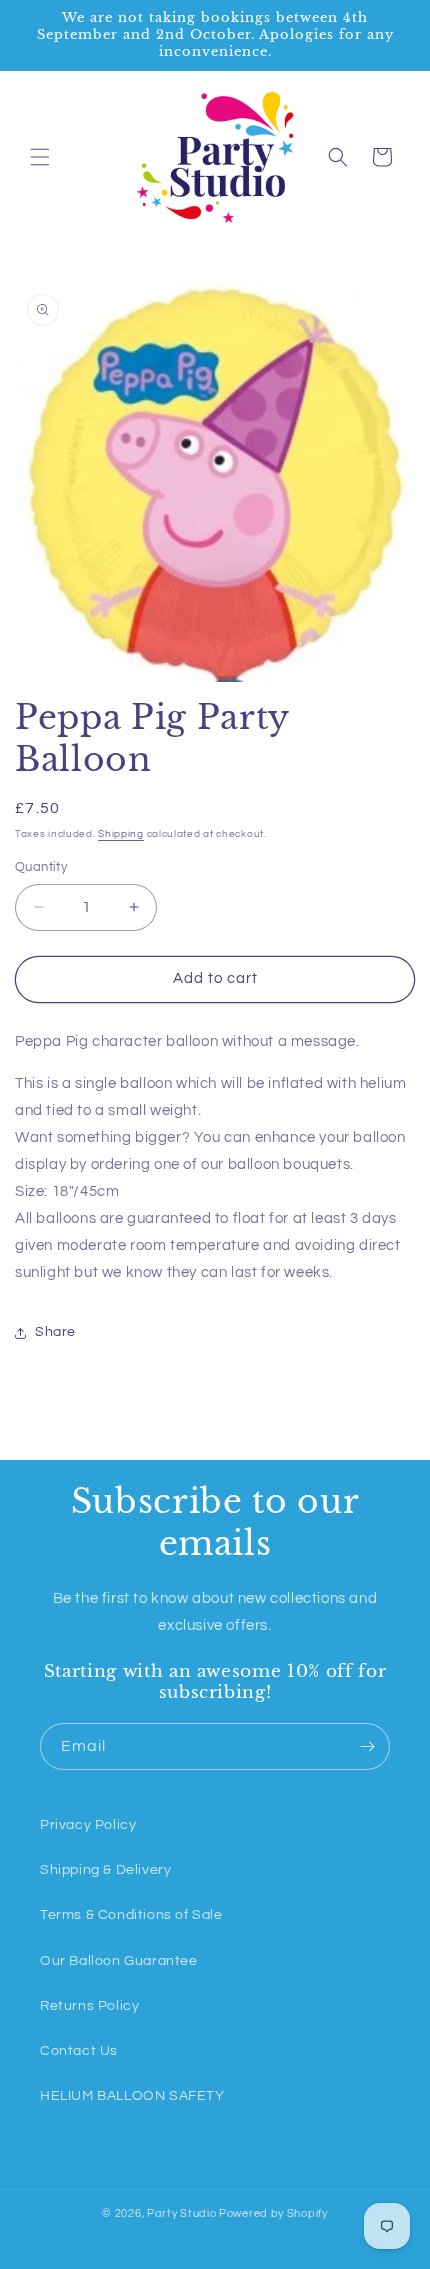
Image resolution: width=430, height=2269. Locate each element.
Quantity (41, 867)
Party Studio (181, 2213)
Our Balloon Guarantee (119, 1961)
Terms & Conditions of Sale (131, 1915)
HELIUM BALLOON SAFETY (132, 2096)
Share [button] (55, 1332)
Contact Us (79, 2051)
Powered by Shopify (273, 2213)
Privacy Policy (88, 1825)
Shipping (121, 834)
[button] (40, 157)
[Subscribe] (367, 1746)
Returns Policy (89, 2006)
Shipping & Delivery (105, 1870)
